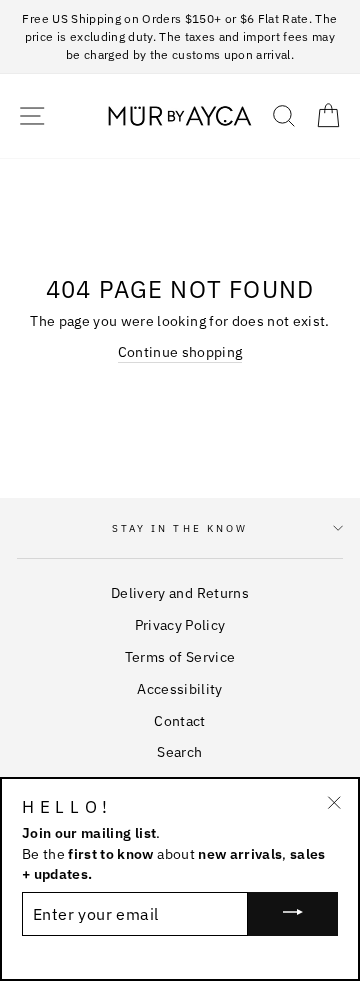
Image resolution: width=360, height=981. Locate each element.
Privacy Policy (180, 625)
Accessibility (179, 689)
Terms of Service (180, 657)
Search (179, 752)
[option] (180, 37)
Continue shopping (180, 352)
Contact (179, 721)
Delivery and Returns (180, 593)
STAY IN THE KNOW (180, 528)
